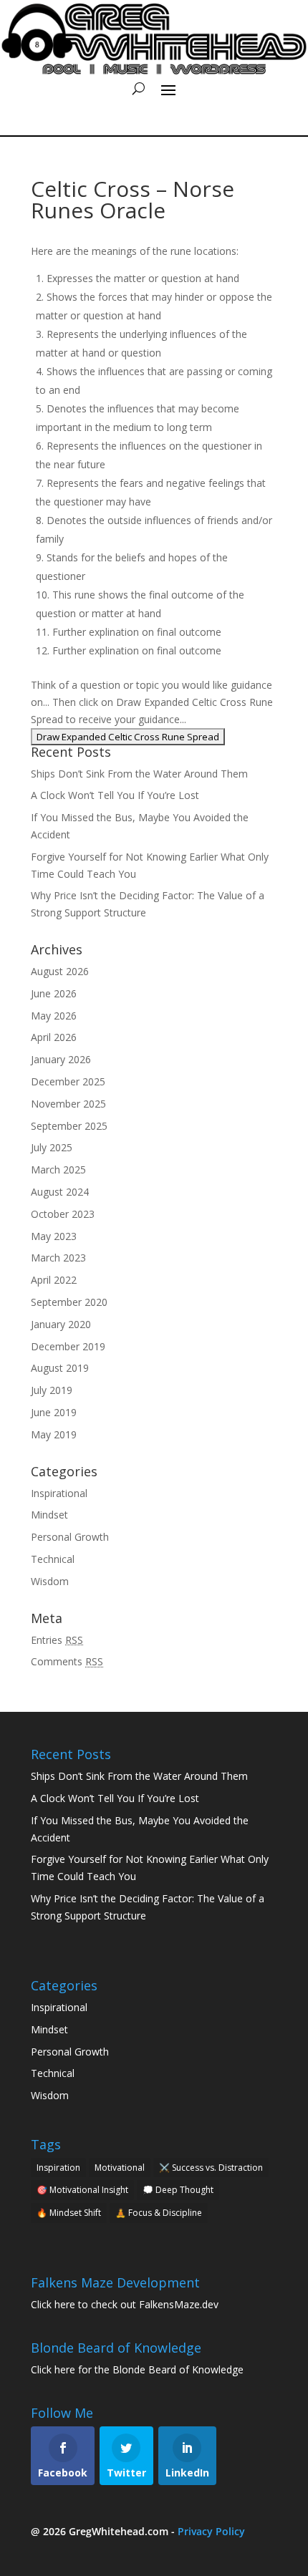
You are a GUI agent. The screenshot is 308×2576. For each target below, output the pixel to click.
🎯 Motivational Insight (82, 2190)
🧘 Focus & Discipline (159, 2213)
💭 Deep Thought (178, 2190)
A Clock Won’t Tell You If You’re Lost (115, 795)
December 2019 (68, 1346)
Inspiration (58, 2168)
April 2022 (54, 1280)
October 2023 (63, 1214)
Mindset (49, 1515)
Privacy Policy (211, 2531)
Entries (57, 1640)
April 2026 (54, 1037)
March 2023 (58, 1258)
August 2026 (60, 971)
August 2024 (60, 1192)
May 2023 (54, 1236)
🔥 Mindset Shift (69, 2213)
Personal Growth (70, 1537)
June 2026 (54, 993)
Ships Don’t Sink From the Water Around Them (139, 774)
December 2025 (68, 1081)
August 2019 (60, 1368)
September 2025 (69, 1126)
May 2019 (54, 1434)
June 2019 (54, 1412)
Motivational (120, 2168)
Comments (67, 1661)
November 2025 (68, 1104)
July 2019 (52, 1390)
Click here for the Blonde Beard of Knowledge (137, 2369)
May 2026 (54, 1016)
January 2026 (61, 1059)
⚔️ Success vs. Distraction (211, 2168)
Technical (53, 1559)
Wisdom (50, 1581)
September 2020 (69, 1302)
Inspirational (59, 1493)
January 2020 (61, 1324)
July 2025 (52, 1147)
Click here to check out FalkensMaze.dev (125, 2304)
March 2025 (58, 1170)
